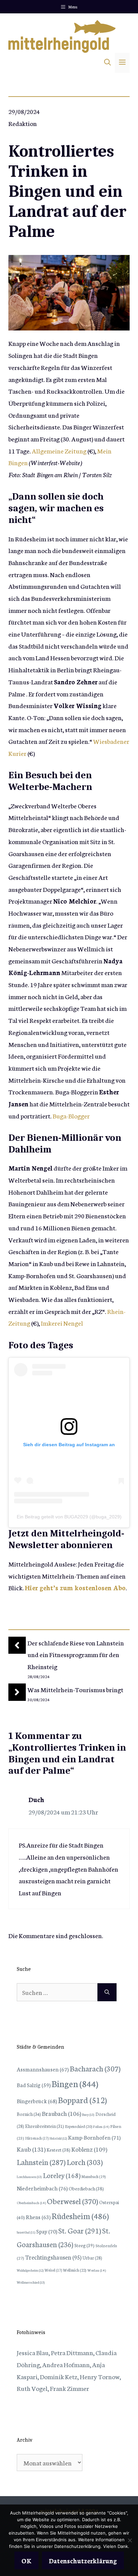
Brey (88, 2114)
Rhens (38, 2217)
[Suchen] (107, 1992)
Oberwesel (73, 2201)
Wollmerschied (31, 2282)
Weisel (53, 2270)
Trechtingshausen (53, 2257)
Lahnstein (41, 2162)
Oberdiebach (86, 2188)
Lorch (85, 2162)
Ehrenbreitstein (45, 2126)
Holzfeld (58, 2138)
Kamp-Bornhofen (94, 2137)
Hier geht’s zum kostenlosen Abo (75, 1587)
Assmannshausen (43, 2069)
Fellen (101, 2126)
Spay (47, 2231)
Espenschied (79, 2126)
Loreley (62, 2175)
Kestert (58, 2150)
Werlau (97, 2270)
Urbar (92, 2258)
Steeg (84, 2245)
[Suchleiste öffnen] (108, 63)
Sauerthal (26, 2232)
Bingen (75, 2083)
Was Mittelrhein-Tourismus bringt (75, 1689)
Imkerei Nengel (62, 1323)
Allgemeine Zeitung (60, 451)
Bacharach (95, 2068)
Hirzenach (37, 2138)
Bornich (29, 2114)
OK (26, 2560)
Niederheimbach (42, 2188)
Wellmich (75, 2270)
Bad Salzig (34, 2085)
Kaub (31, 2149)
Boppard (82, 2099)
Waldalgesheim (30, 2270)
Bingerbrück (37, 2101)
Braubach (61, 2113)
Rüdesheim (80, 2215)
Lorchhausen (29, 2177)
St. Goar (80, 2230)
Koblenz (89, 2149)
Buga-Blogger (71, 1116)
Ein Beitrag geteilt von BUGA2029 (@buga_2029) (69, 1517)
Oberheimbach (31, 2203)
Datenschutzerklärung (83, 2560)
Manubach (93, 2176)
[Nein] (130, 2540)
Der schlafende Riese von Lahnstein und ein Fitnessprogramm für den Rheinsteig (76, 1654)
